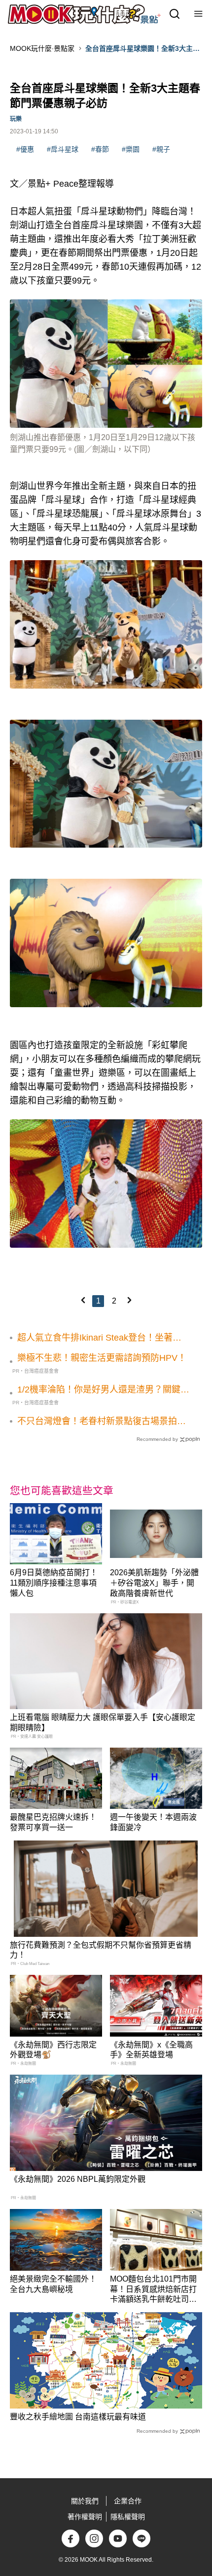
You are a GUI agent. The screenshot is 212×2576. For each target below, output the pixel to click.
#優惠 (25, 149)
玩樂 (16, 119)
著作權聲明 (85, 2517)
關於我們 (85, 2501)
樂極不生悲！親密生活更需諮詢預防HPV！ (102, 1358)
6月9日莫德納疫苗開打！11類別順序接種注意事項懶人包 (54, 1583)
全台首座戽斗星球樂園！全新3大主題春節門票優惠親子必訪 (142, 49)
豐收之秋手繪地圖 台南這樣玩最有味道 (78, 2417)
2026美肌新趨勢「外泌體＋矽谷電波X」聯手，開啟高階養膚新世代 (154, 1583)
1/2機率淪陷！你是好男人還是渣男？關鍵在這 (103, 1390)
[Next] (129, 1300)
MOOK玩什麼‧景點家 (42, 48)
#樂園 (131, 149)
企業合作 (128, 2501)
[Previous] (83, 1300)
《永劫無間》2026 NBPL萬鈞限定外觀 (78, 2179)
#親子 (161, 149)
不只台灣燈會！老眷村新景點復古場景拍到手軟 (102, 1422)
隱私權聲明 (128, 2517)
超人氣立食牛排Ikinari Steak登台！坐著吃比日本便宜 (99, 1338)
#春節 (100, 149)
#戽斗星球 (63, 149)
